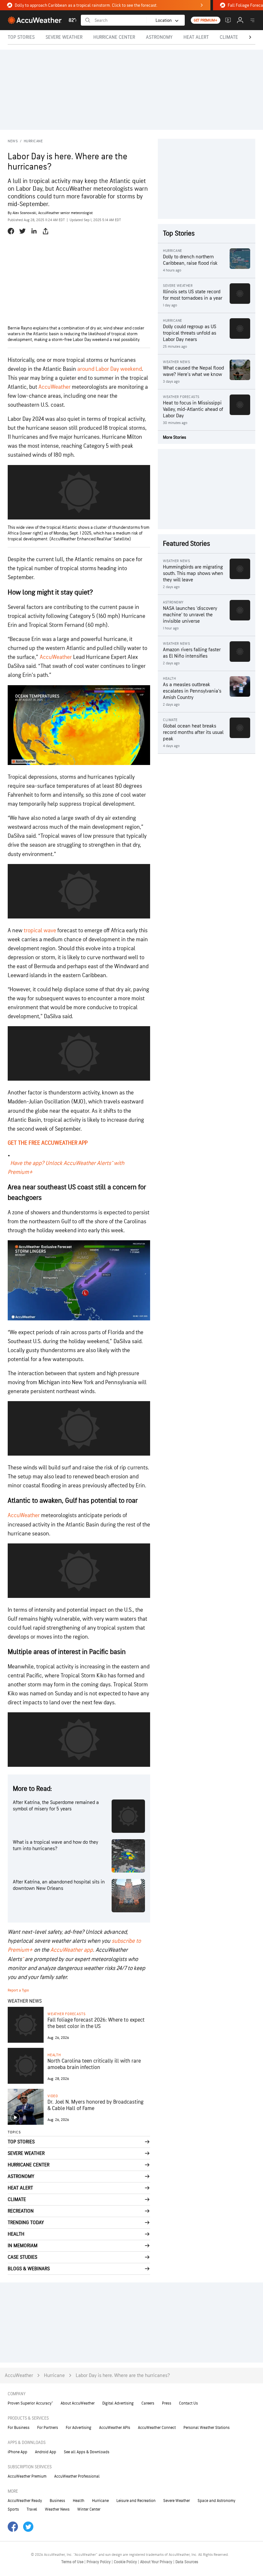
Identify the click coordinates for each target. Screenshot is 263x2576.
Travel (32, 2509)
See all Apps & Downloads (87, 2452)
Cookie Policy (126, 2562)
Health (54, 2055)
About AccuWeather (78, 2403)
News (13, 141)
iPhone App (17, 2452)
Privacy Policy (99, 2562)
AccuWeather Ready (25, 2501)
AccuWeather (55, 387)
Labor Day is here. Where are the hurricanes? (123, 2376)
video (53, 2096)
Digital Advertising (118, 2403)
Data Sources (187, 2562)
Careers (148, 2403)
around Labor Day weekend (109, 369)
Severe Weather (177, 2501)
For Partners (48, 2428)
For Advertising (79, 2428)
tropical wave (40, 931)
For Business (19, 2428)
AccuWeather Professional (77, 2476)
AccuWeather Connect (157, 2428)
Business (57, 2501)
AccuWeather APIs (115, 2428)
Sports (13, 2509)
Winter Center (89, 2509)
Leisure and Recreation (136, 2501)
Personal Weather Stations (207, 2428)
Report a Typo (18, 1990)
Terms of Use (73, 2562)
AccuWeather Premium (27, 2476)
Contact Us (188, 2403)
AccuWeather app (72, 1950)
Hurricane (33, 141)
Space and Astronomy (216, 2501)
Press (167, 2403)
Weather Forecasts (66, 2014)
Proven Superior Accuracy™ (30, 2403)
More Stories (174, 437)
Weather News (57, 2509)
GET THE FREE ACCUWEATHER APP (48, 1143)
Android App (46, 2452)
